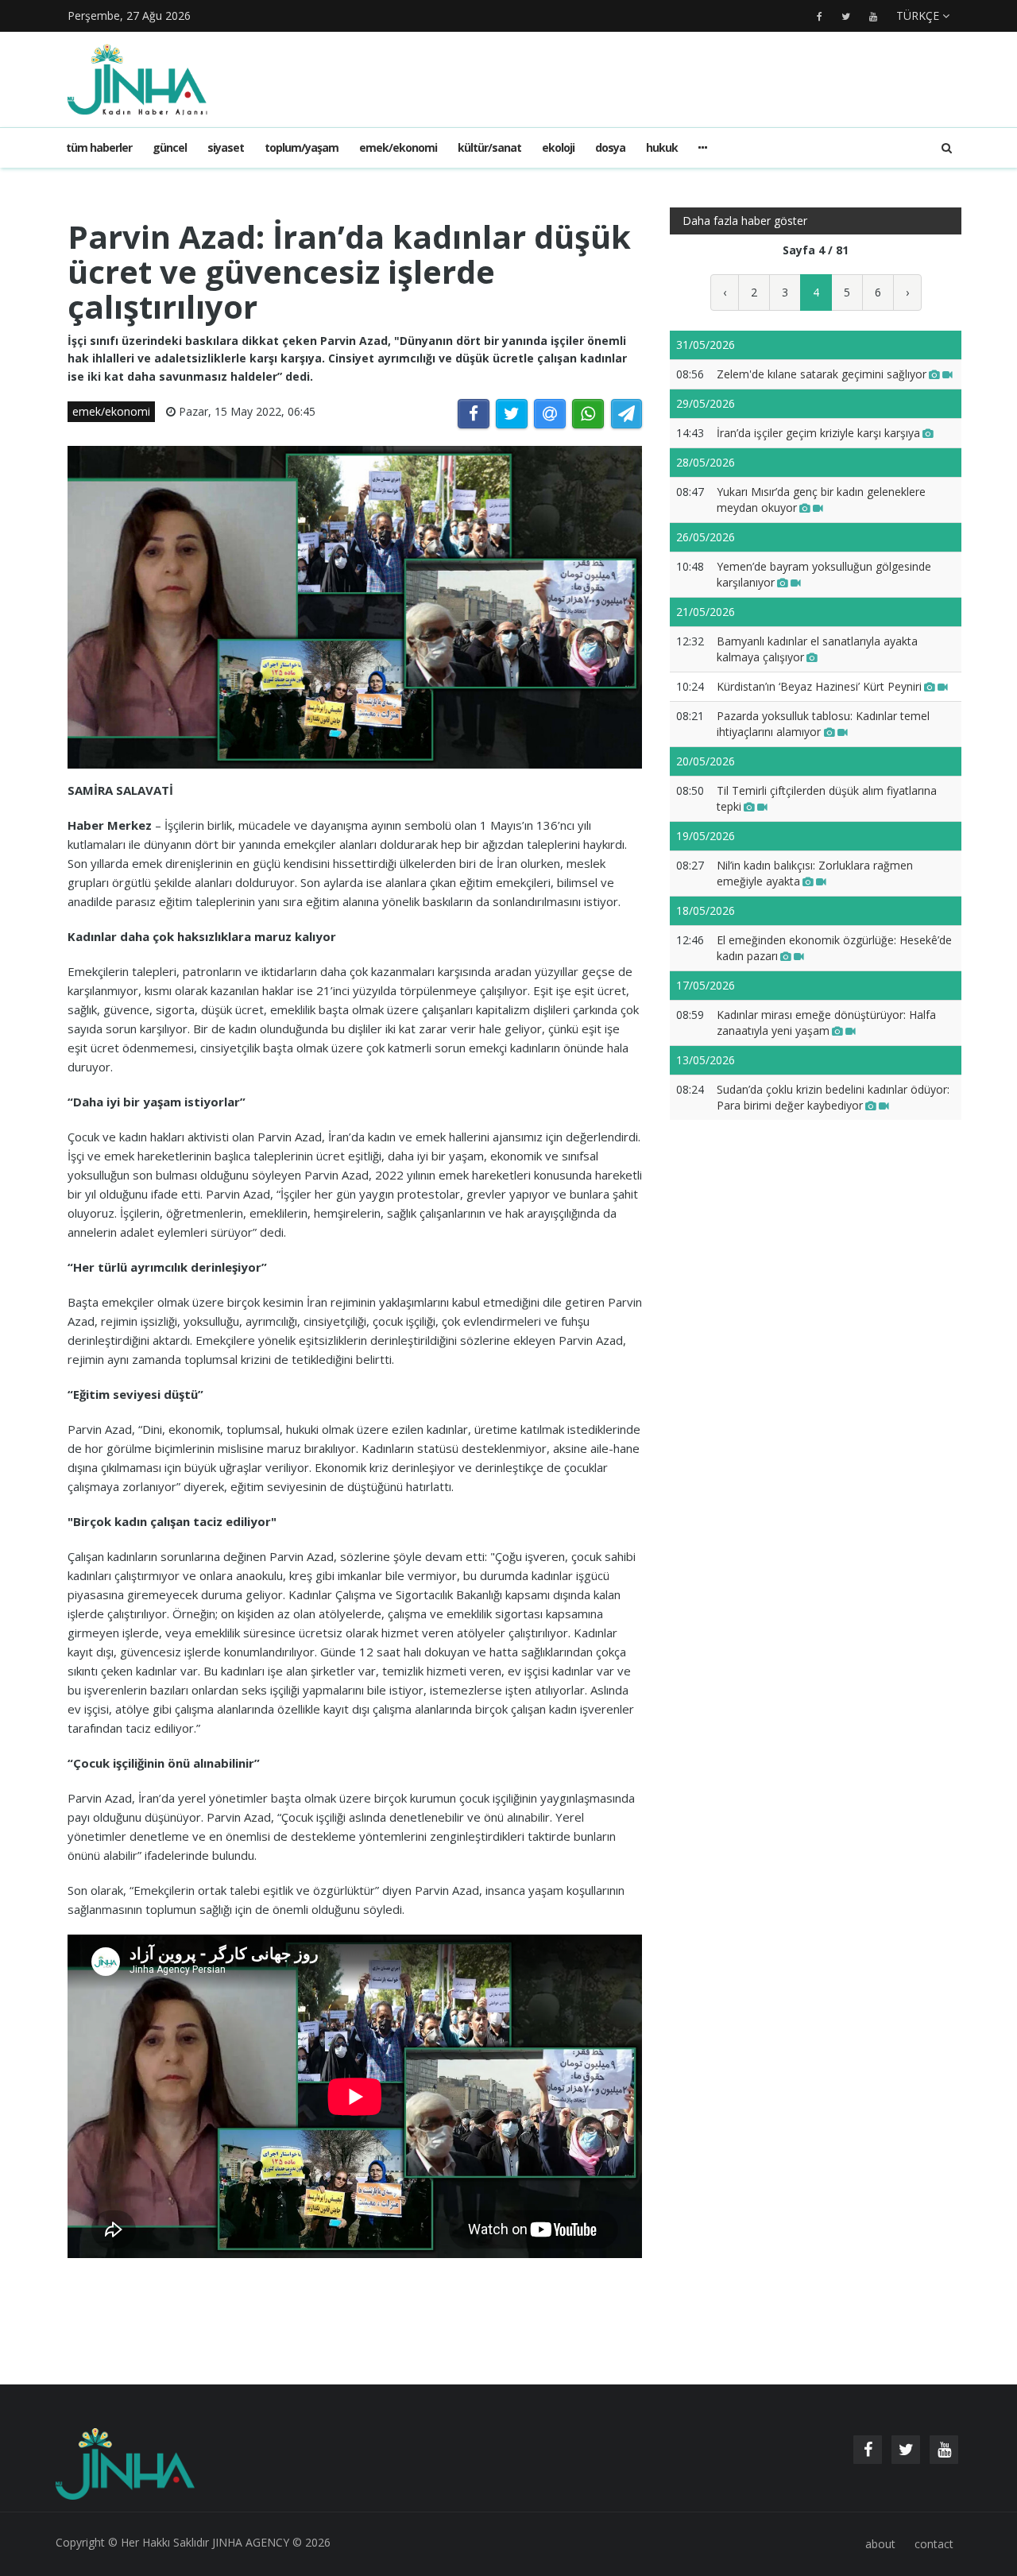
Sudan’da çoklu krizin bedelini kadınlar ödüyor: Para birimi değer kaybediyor (833, 1097)
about (880, 2544)
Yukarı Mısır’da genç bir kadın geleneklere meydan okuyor (821, 500)
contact (934, 2544)
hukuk (662, 147)
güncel (170, 147)
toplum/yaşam (302, 147)
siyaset (226, 147)
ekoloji (558, 147)
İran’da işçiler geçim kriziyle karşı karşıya (818, 433)
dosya (610, 147)
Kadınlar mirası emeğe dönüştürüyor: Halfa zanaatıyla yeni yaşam (826, 1023)
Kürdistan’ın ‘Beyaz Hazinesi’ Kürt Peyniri (819, 686)
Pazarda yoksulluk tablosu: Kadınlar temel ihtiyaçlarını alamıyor (823, 724)
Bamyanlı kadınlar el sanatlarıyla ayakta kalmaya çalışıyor (817, 649)
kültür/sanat (489, 147)
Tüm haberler (99, 147)
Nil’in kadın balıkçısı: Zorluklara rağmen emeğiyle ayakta (815, 873)
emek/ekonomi (398, 147)
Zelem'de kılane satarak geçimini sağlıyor (822, 374)
